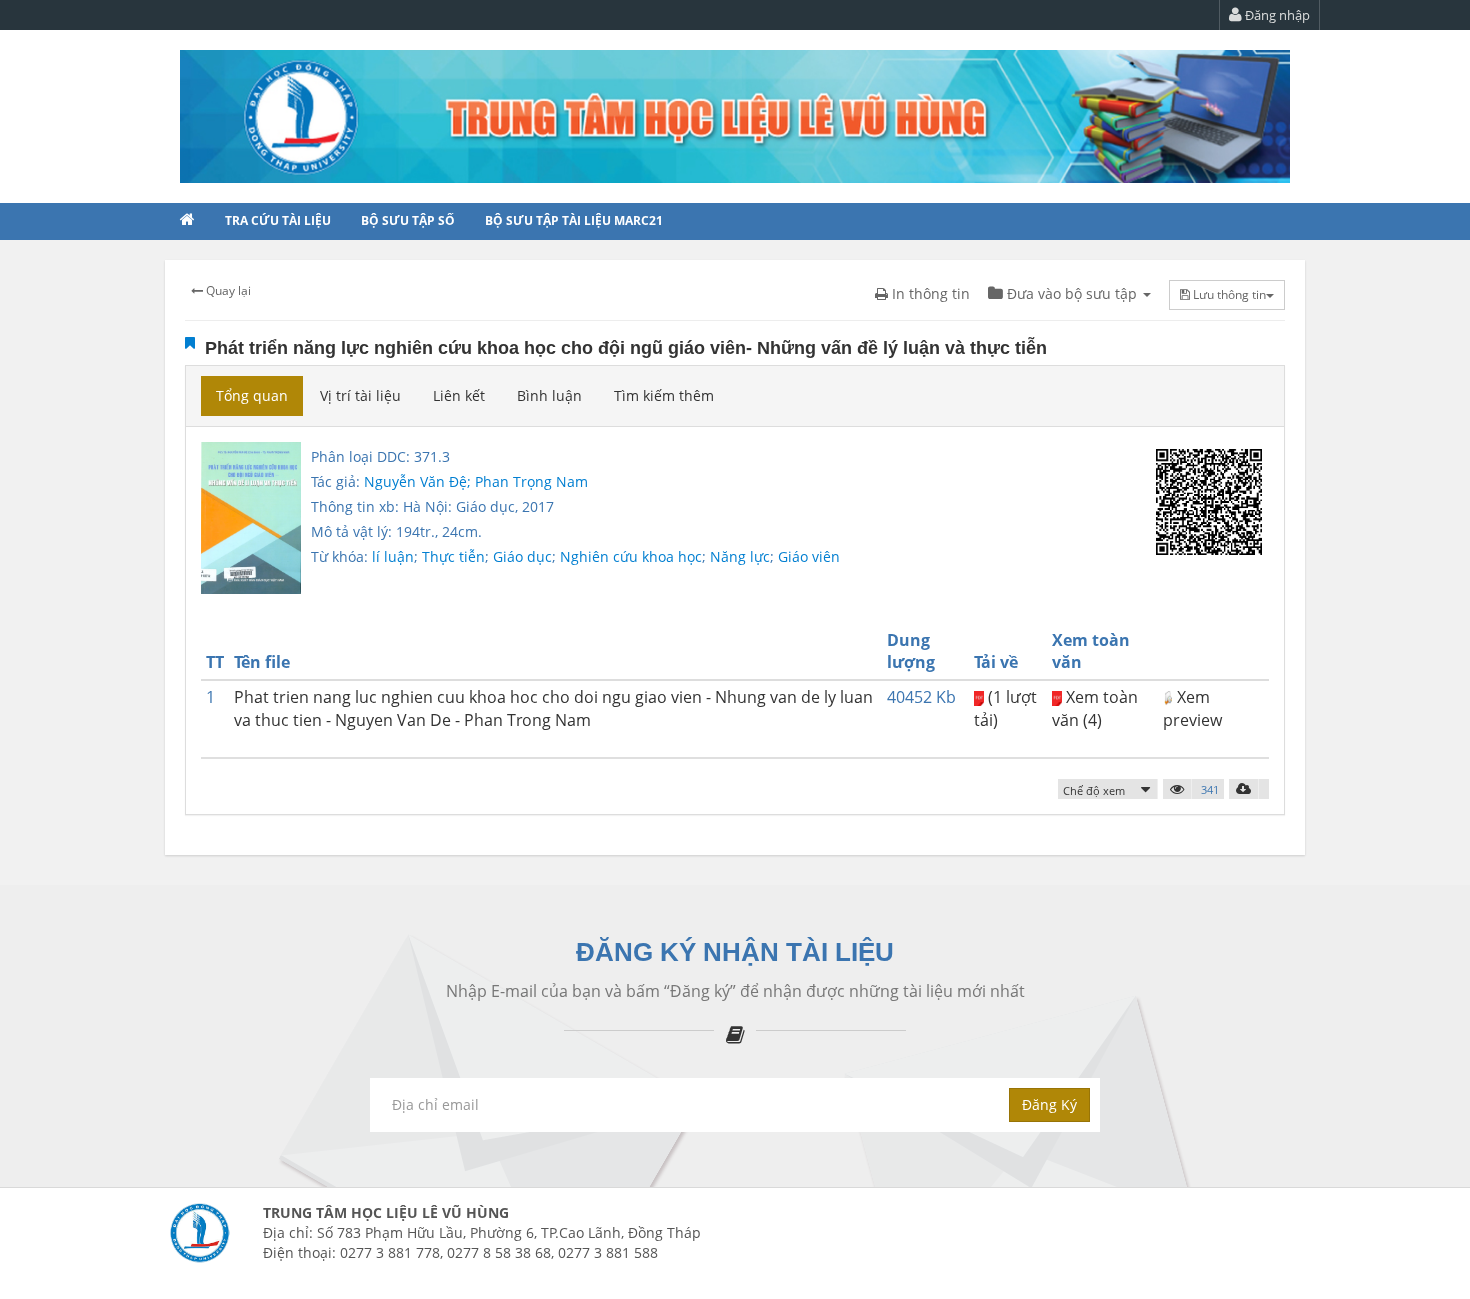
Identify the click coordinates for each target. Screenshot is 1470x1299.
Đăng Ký (1049, 1104)
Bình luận (549, 395)
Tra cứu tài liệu (278, 220)
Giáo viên (809, 556)
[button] (1108, 789)
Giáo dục (522, 556)
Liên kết (459, 395)
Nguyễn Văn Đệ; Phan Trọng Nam (476, 481)
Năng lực (740, 556)
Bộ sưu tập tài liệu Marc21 (574, 220)
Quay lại (227, 290)
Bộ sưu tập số (408, 220)
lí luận (393, 556)
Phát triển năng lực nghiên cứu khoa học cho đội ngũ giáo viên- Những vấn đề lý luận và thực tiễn (626, 348)
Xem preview (1192, 708)
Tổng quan (252, 395)
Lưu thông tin (1228, 294)
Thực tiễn (453, 556)
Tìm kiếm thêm (664, 395)
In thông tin (929, 293)
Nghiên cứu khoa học (631, 556)
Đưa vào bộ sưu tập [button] (1072, 293)
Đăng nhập (1276, 15)
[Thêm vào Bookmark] (190, 342)
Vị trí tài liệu (360, 395)
